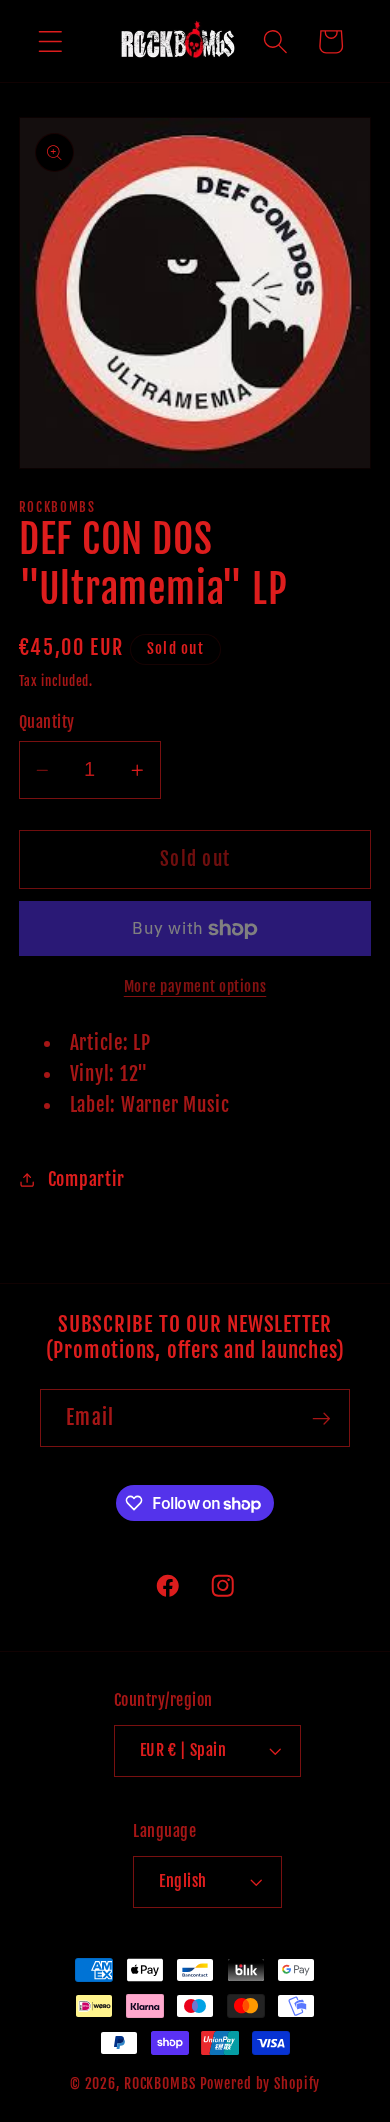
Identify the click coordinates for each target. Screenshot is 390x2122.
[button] (50, 41)
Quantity (47, 722)
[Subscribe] (321, 1418)
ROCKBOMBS (160, 2083)
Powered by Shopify (260, 2083)
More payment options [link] (195, 986)
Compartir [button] (86, 1179)
